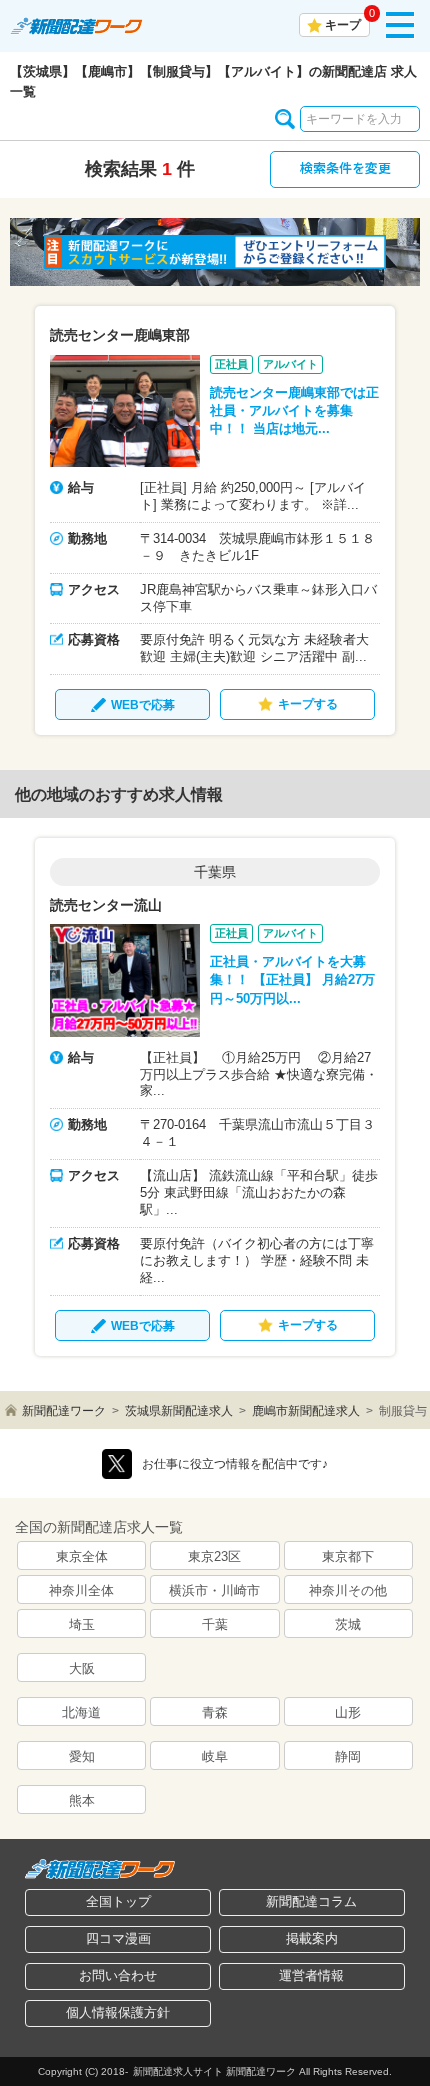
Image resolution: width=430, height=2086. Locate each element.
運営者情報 (311, 1975)
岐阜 (215, 1756)
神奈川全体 (81, 1590)
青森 (215, 1712)
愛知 (82, 1756)
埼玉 (82, 1624)
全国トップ (118, 1901)
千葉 (215, 1624)
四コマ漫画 (118, 1938)
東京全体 (82, 1556)
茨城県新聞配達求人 (179, 1411)
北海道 (81, 1712)
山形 (348, 1712)
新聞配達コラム (311, 1901)
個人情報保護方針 (118, 2012)
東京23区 (214, 1556)
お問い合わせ (118, 1975)
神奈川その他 (348, 1590)
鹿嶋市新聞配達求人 (306, 1411)
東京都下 (348, 1556)
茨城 (348, 1624)
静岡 (348, 1756)
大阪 (82, 1668)
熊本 (82, 1800)
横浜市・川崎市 (214, 1590)
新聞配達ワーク (64, 1411)
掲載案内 (312, 1938)
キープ (343, 25)
